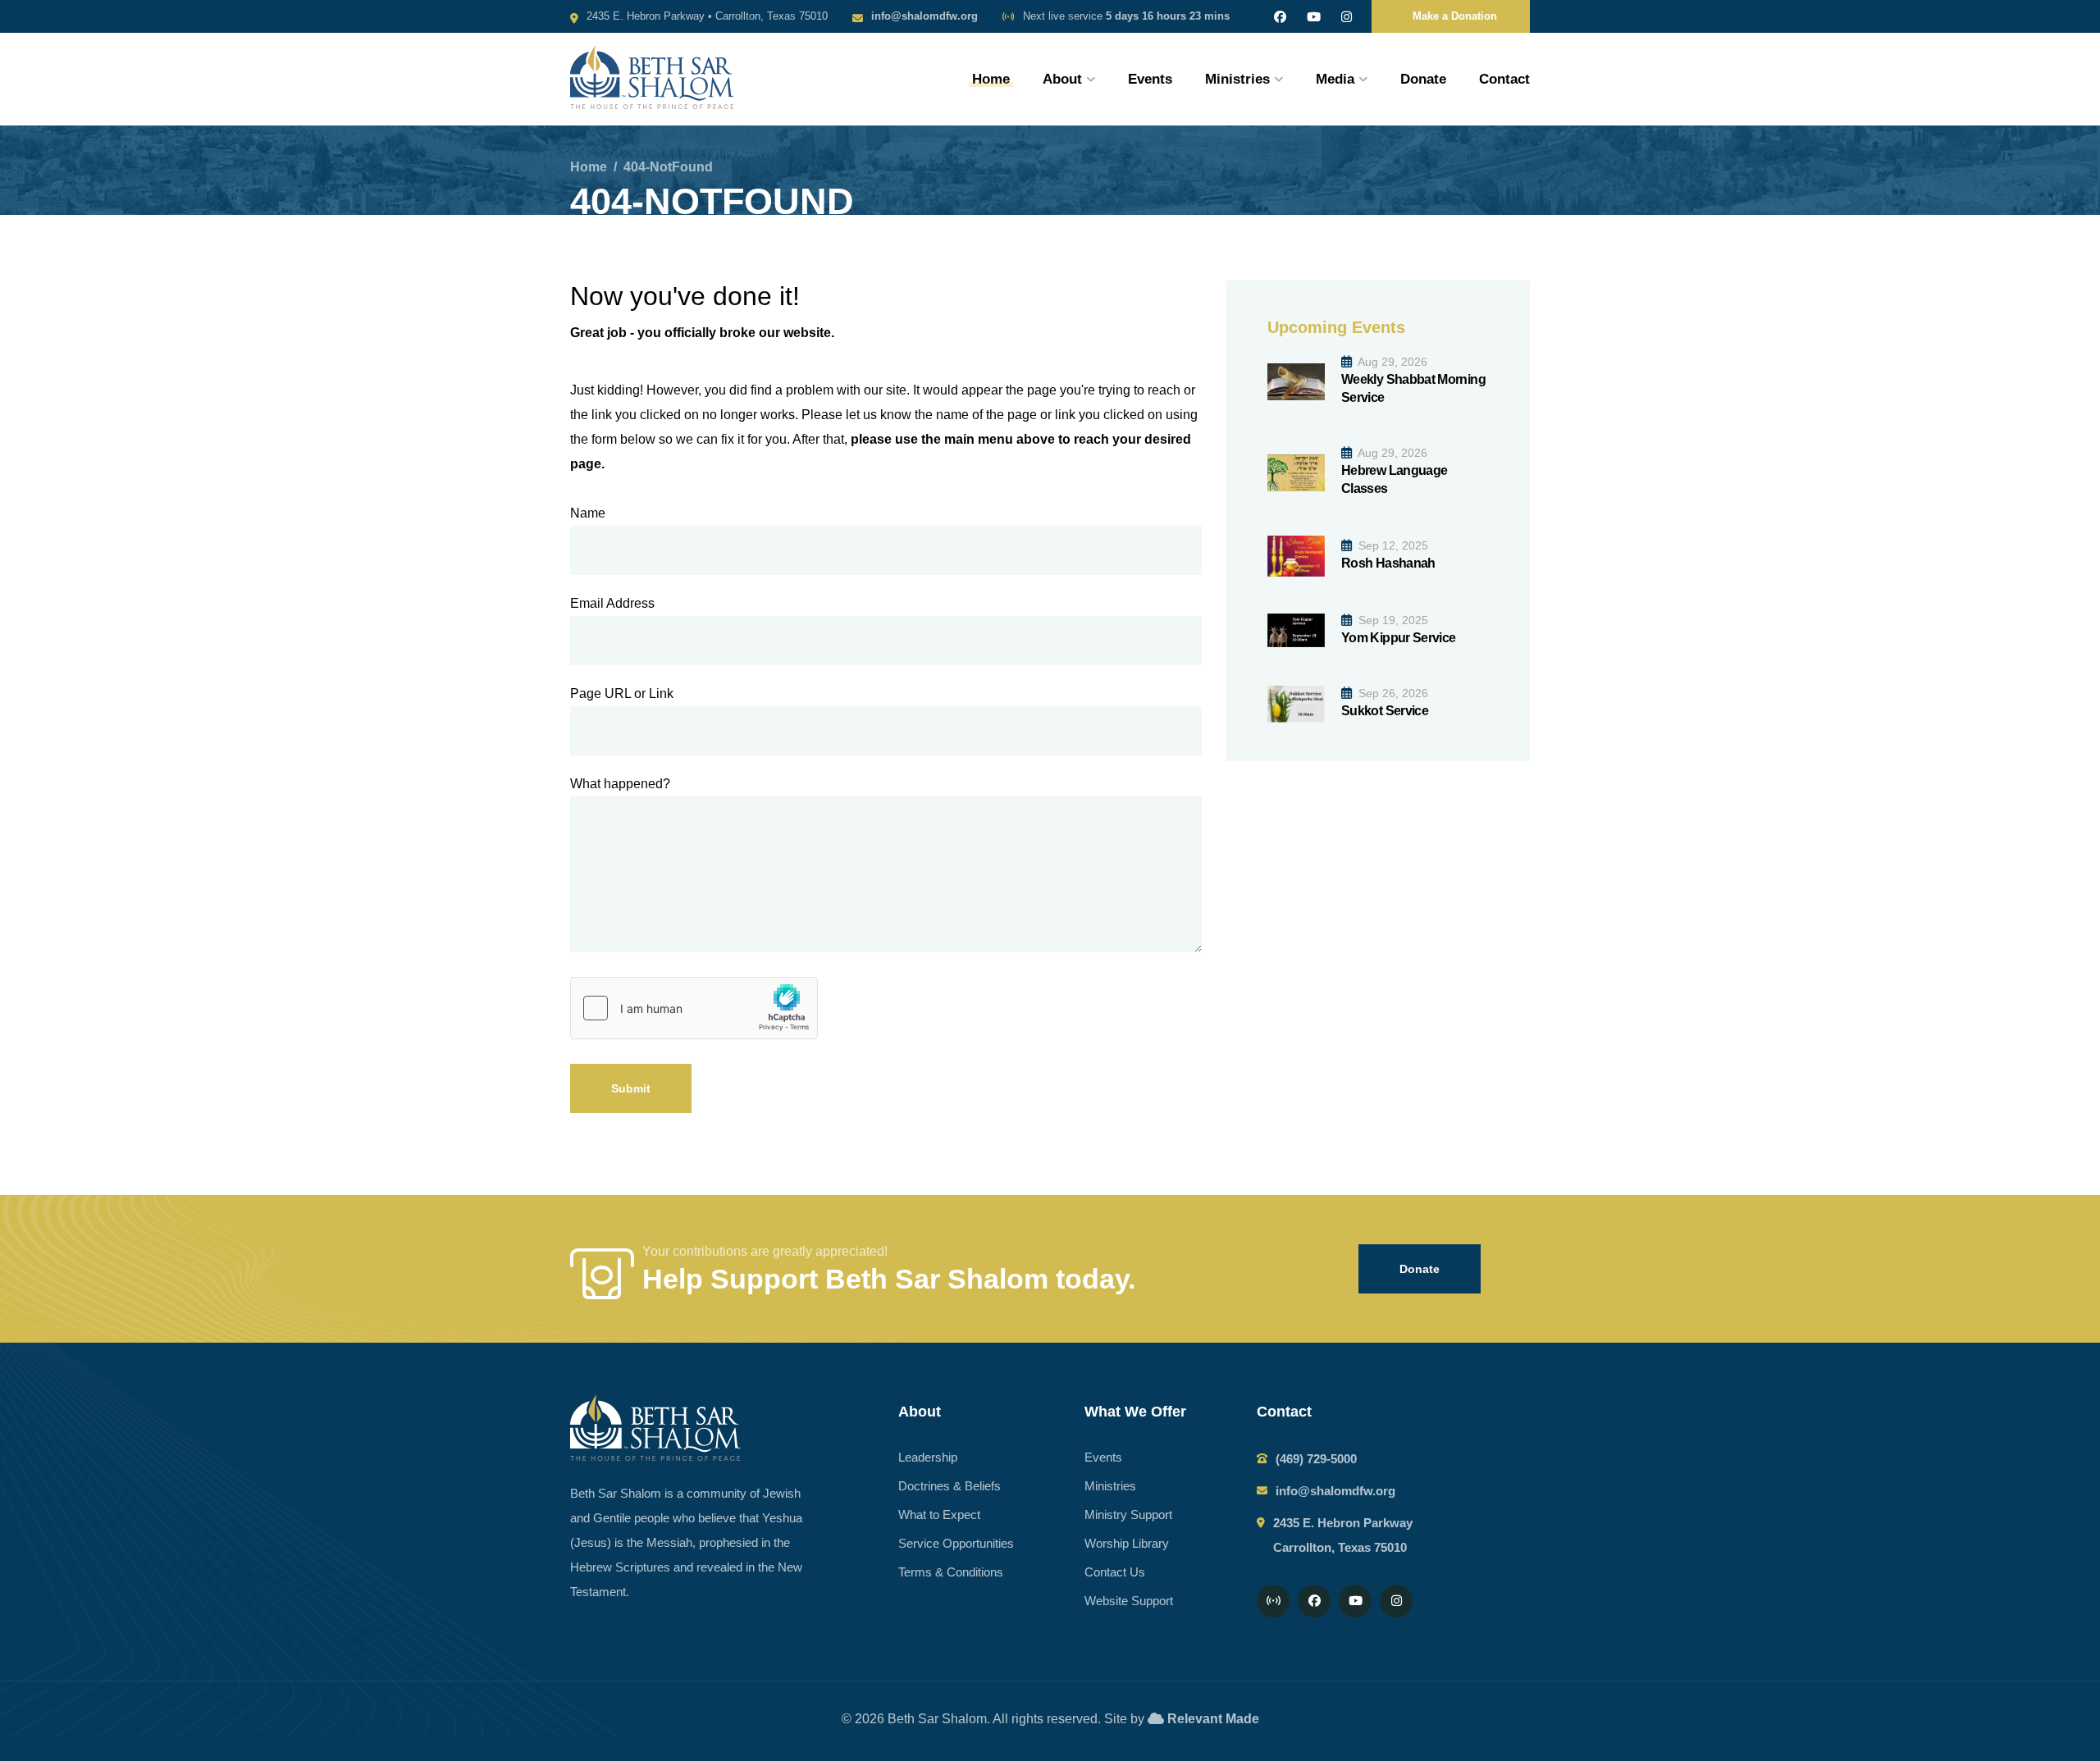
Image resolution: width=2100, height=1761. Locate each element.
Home (991, 79)
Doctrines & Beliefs (950, 1486)
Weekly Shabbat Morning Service (1413, 388)
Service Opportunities (956, 1543)
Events (1150, 79)
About (1062, 79)
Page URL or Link (622, 693)
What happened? (620, 784)
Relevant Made (1213, 1719)
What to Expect (939, 1515)
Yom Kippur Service (1398, 638)
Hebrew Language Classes (1394, 479)
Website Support (1129, 1601)
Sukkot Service (1385, 711)
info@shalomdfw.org (924, 16)
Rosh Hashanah (1388, 563)
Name (588, 513)
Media (1335, 79)
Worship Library (1127, 1543)
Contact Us (1115, 1572)
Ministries (1237, 79)
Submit (631, 1088)
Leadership (928, 1457)
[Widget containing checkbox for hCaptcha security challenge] (694, 1008)
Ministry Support (1128, 1515)
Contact (1504, 79)
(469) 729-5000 (1316, 1459)
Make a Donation (1455, 16)
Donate (1423, 79)
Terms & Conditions (951, 1572)
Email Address (612, 603)
